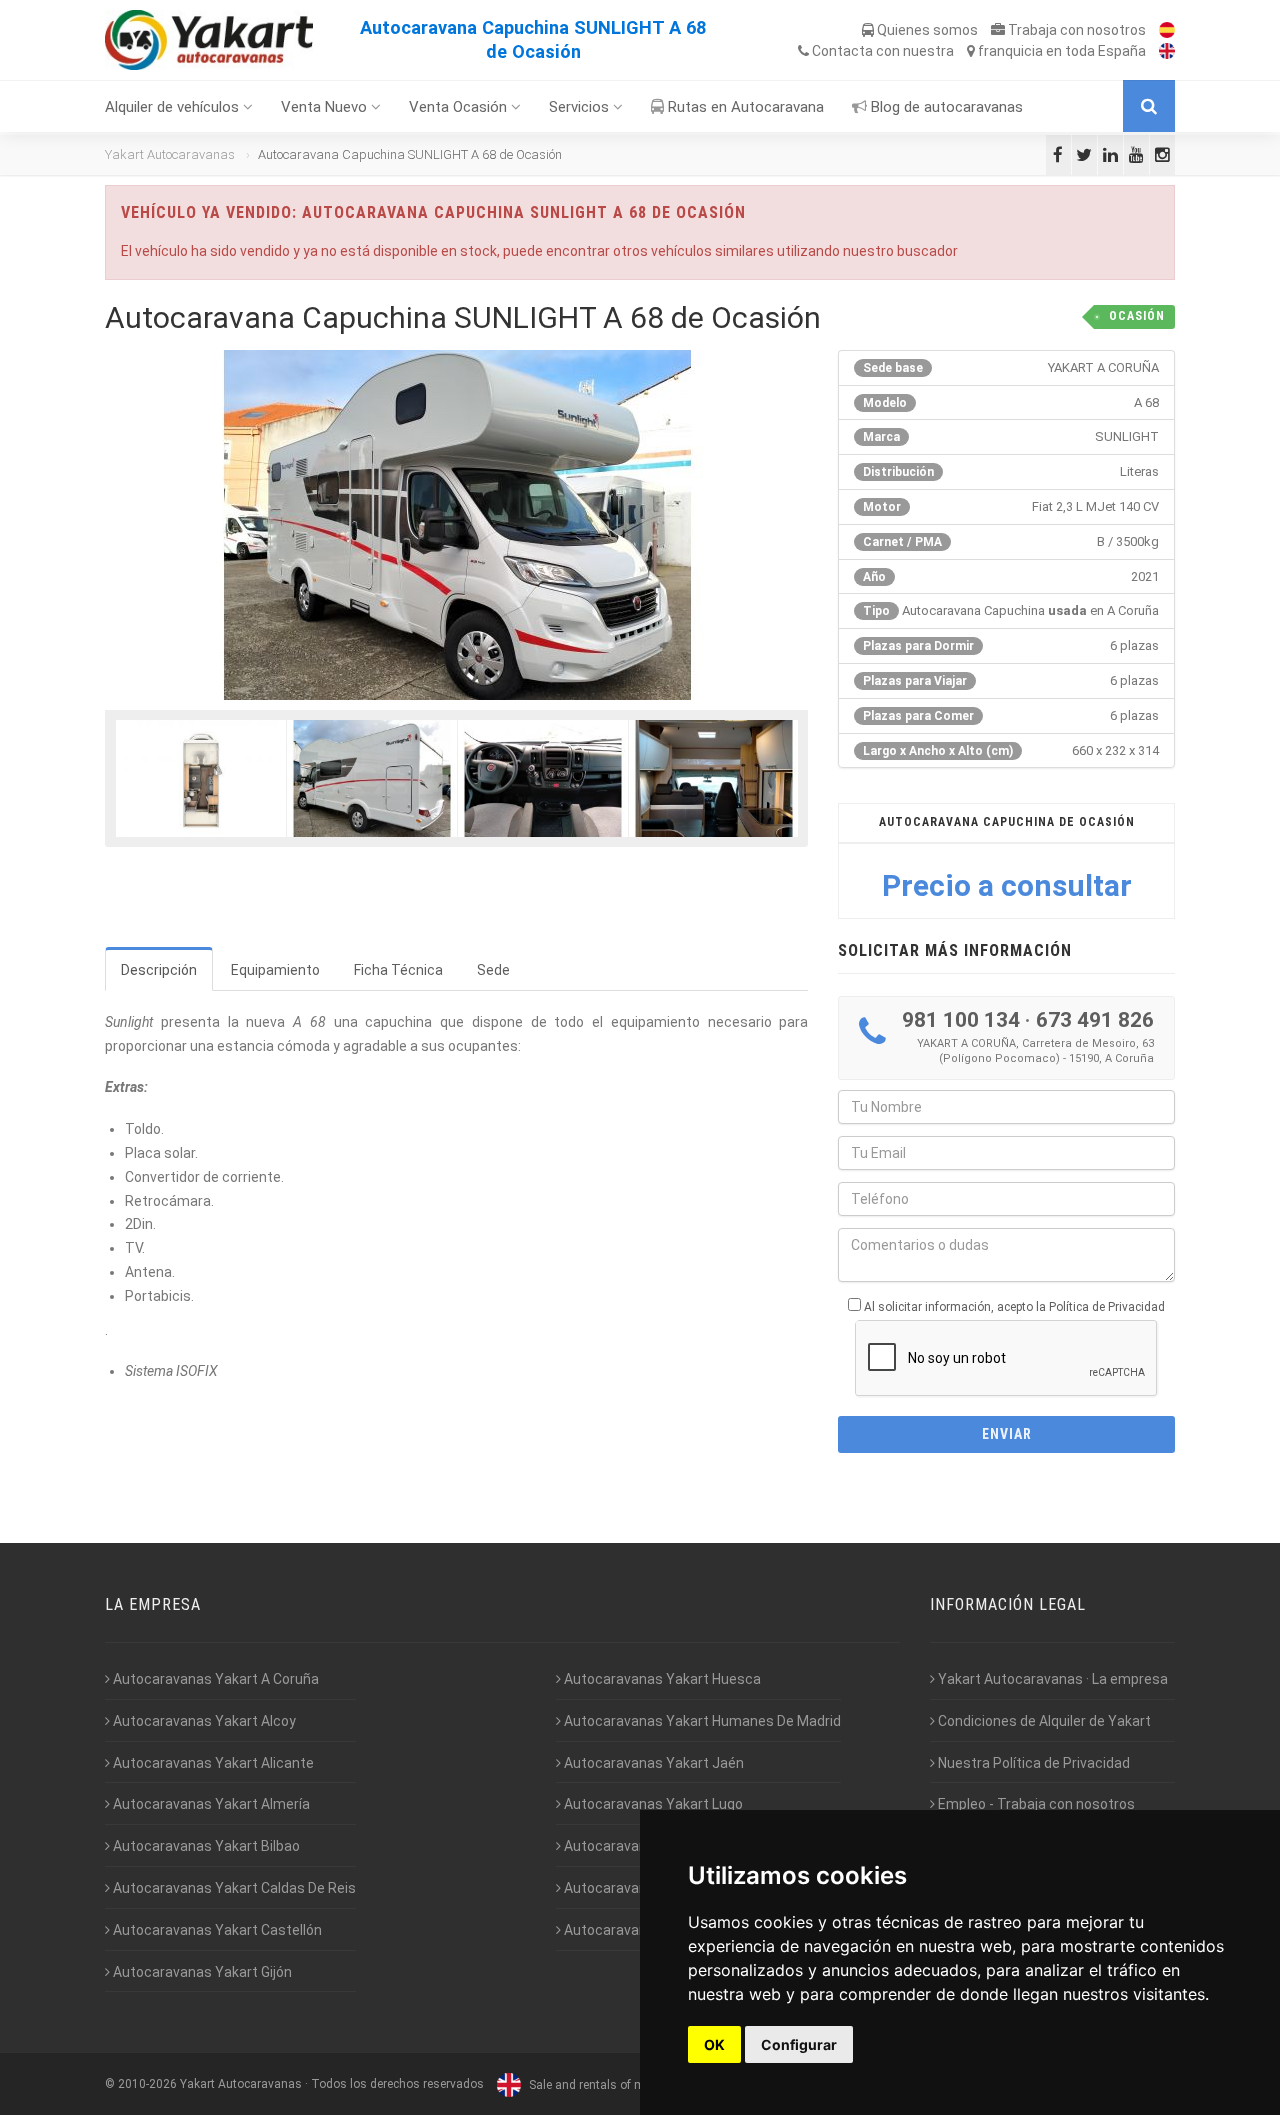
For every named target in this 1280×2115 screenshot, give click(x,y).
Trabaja (1075, 30)
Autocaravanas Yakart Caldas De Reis (233, 1888)
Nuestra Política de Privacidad (1032, 1763)
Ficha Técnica (398, 970)
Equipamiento (275, 970)
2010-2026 (147, 2085)
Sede (493, 970)
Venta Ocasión (460, 107)
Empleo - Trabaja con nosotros (1035, 1804)
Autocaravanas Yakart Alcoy (203, 1721)
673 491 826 (1095, 1020)
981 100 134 (961, 1020)
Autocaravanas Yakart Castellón (216, 1930)
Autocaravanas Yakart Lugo (652, 1804)
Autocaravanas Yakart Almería (210, 1804)
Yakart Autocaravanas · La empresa (1051, 1679)
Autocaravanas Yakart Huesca (661, 1679)
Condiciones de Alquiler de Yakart (1043, 1721)
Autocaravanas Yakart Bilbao (205, 1846)
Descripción (159, 970)
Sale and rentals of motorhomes (615, 2085)
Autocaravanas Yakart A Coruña (214, 1679)
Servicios (581, 107)
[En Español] (1162, 30)
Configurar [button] (799, 2044)
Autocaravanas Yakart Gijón (201, 1972)
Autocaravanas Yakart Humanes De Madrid (701, 1721)
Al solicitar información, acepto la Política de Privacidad (1014, 1307)
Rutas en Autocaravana (744, 107)
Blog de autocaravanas (945, 107)
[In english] (1162, 51)
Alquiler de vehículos (174, 107)
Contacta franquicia (977, 51)
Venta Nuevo (326, 107)
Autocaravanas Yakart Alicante (212, 1763)
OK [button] (714, 2044)
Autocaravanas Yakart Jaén (652, 1763)
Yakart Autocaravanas (170, 154)
